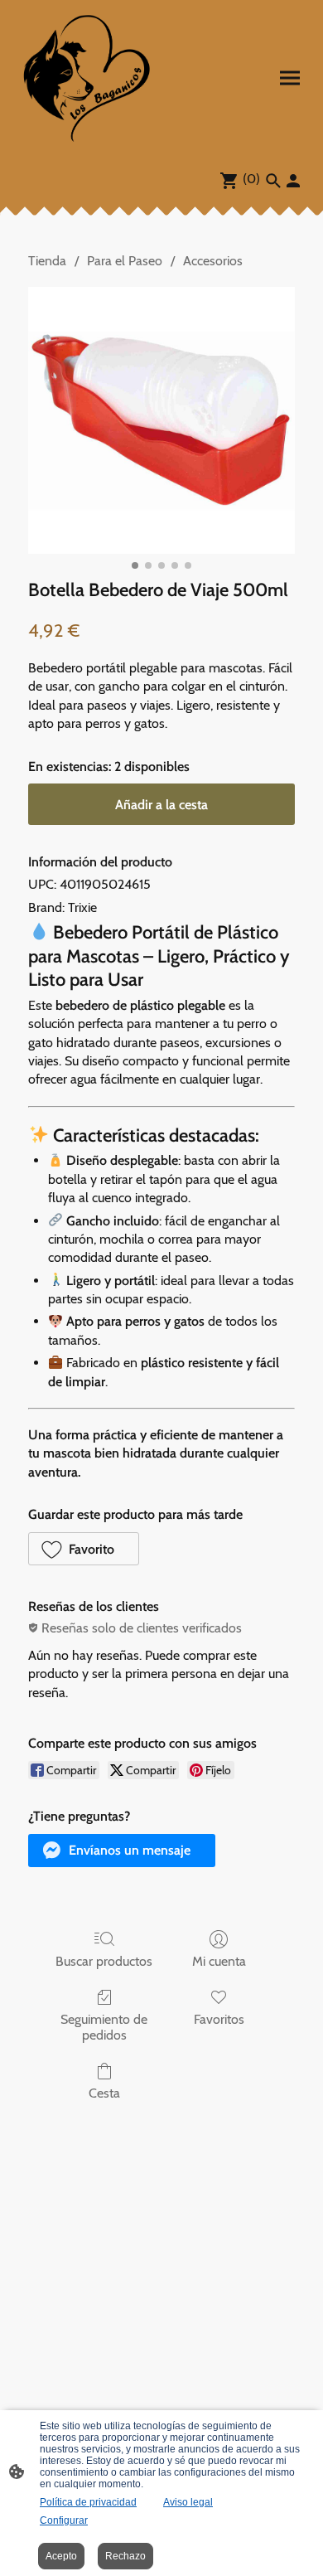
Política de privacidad (88, 2502)
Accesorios (213, 261)
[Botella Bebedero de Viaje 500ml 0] (161, 420)
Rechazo (125, 2556)
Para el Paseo (125, 261)
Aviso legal (188, 2502)
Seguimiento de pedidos (104, 2027)
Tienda (47, 261)
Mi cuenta (219, 1961)
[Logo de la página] (87, 78)
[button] (84, 1549)
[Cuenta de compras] (293, 181)
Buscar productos (104, 1961)
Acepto (61, 2556)
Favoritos (219, 2019)
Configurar (64, 2520)
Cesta (104, 2093)
